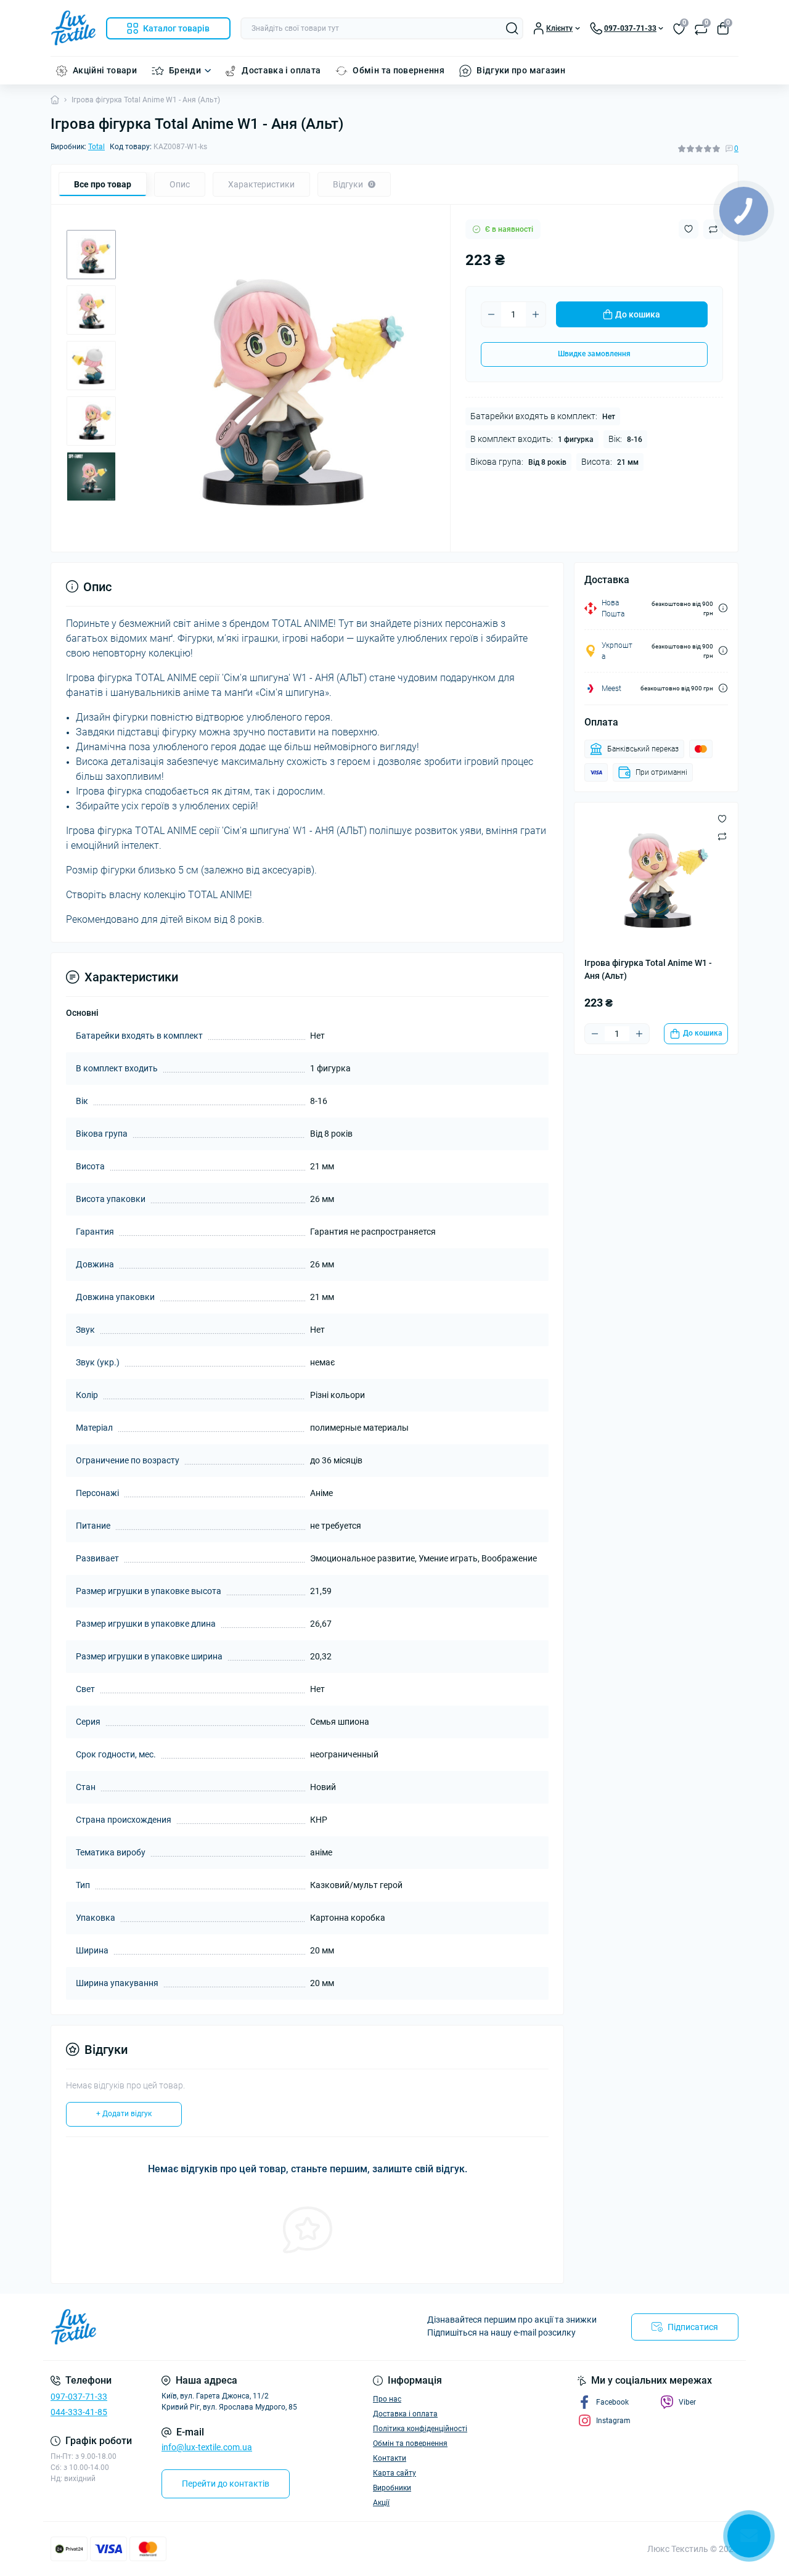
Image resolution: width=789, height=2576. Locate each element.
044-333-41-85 (79, 2412)
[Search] (512, 28)
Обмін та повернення (399, 70)
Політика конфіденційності (420, 2429)
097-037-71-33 (79, 2397)
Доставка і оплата (281, 70)
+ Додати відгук (124, 2114)
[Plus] (536, 314)
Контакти (390, 2458)
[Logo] (73, 28)
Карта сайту (394, 2473)
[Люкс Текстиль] (219, 2327)
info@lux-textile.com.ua (207, 2447)
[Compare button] (722, 836)
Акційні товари (105, 70)
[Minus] (491, 314)
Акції (381, 2503)
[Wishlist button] (689, 229)
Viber (687, 2402)
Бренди (185, 70)
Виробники (392, 2488)
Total (96, 147)
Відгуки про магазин (521, 70)
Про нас (387, 2399)
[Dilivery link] (723, 608)
